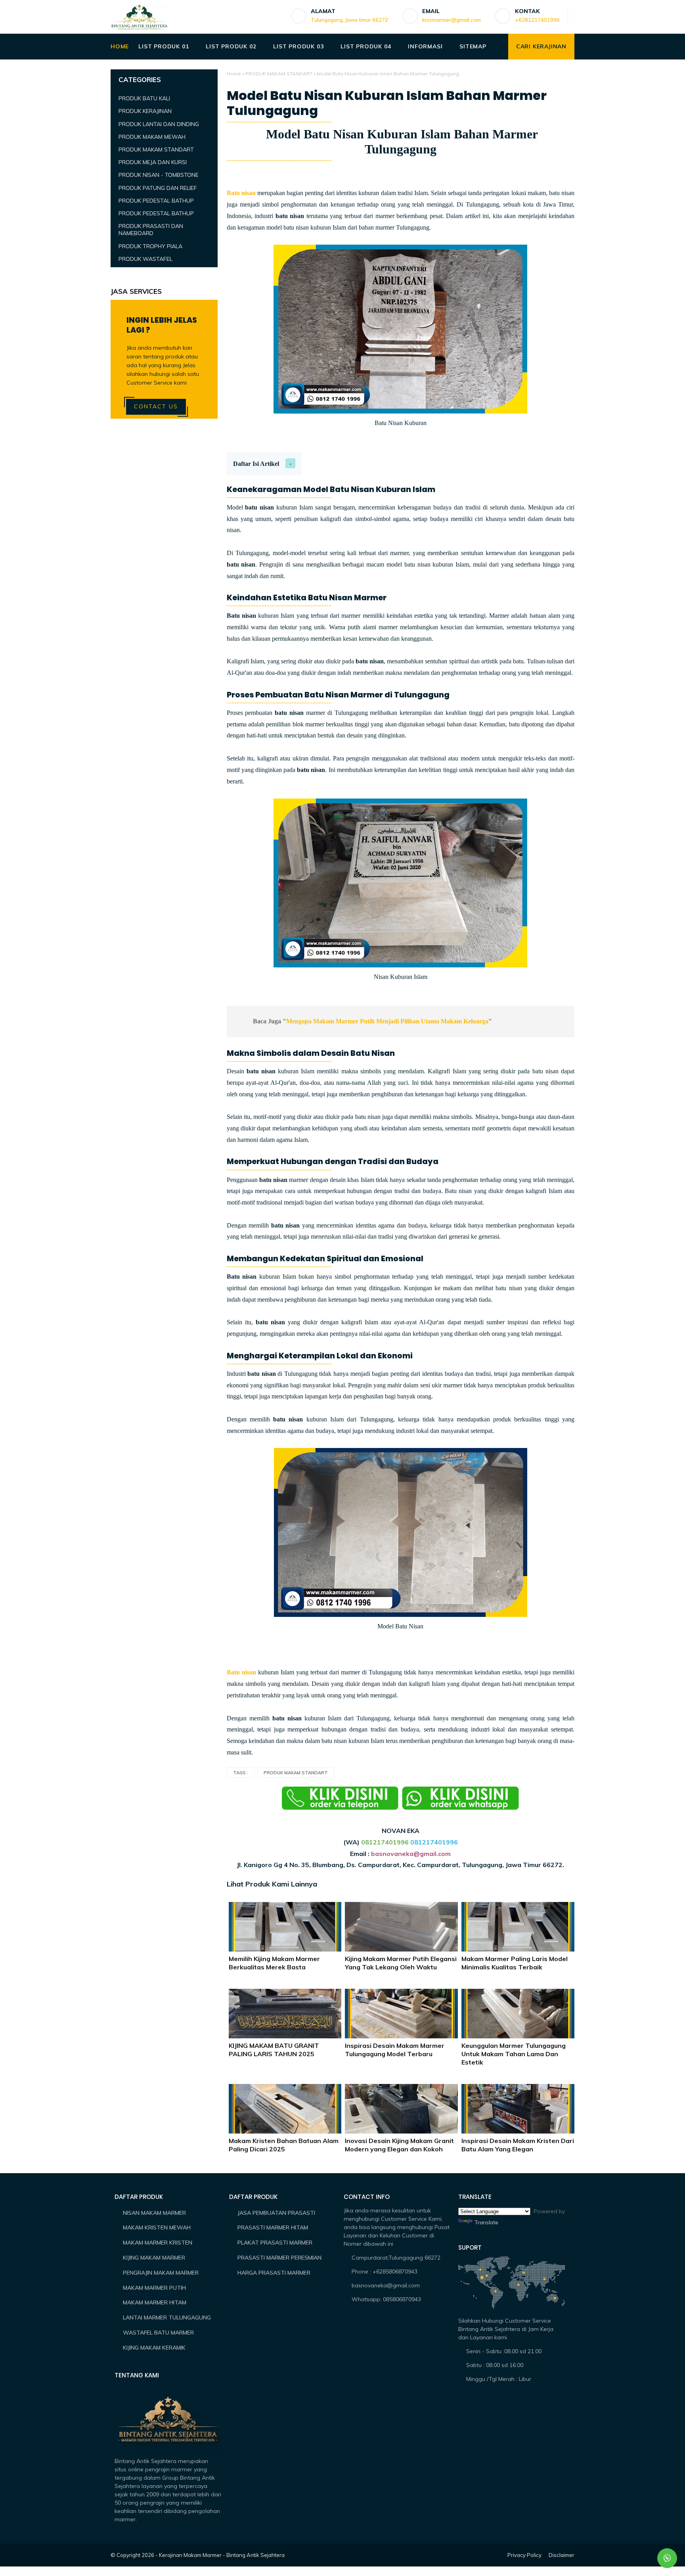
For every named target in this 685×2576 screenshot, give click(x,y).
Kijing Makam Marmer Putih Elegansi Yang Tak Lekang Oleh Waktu (401, 1963)
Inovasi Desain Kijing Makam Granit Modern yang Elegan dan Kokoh (399, 2145)
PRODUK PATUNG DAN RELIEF (158, 188)
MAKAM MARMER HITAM (155, 2302)
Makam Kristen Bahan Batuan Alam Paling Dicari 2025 (284, 2145)
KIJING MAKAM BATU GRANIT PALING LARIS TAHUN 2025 (274, 2050)
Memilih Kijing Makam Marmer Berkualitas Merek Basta (274, 1963)
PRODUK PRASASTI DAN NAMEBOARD (151, 230)
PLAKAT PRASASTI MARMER (275, 2243)
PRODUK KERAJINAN (145, 111)
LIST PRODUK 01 (164, 46)
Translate (486, 2222)
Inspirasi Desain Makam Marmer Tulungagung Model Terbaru (395, 2050)
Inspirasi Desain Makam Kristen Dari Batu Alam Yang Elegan (518, 2145)
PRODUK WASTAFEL (145, 259)
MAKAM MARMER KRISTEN (158, 2243)
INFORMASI (425, 46)
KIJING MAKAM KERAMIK (154, 2348)
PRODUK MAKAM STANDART (279, 74)
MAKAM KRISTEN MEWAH (157, 2227)
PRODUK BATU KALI (144, 98)
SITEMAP (473, 46)
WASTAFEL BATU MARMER (158, 2333)
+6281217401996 (537, 20)
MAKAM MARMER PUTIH (154, 2288)
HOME (120, 46)
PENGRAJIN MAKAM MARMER (161, 2273)
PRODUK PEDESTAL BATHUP (156, 201)
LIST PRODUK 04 (366, 46)
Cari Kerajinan (541, 46)
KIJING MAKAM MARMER (154, 2258)
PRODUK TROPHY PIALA (150, 246)
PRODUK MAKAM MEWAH (152, 137)
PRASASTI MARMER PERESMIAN (279, 2258)
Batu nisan (241, 193)
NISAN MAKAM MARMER (154, 2213)
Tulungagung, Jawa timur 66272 (349, 20)
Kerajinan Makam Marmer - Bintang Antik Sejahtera (222, 2555)
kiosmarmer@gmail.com (452, 20)
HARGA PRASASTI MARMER (274, 2273)
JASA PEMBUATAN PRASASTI (276, 2213)
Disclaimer (562, 2555)
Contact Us (156, 406)
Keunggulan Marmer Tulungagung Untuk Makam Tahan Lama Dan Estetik (514, 2054)
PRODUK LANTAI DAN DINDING (159, 124)
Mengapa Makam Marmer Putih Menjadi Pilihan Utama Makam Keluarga (387, 1021)
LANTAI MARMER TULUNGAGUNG (167, 2317)
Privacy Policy (524, 2555)
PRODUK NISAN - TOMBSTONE (159, 175)
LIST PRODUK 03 (298, 46)
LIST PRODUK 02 (231, 46)
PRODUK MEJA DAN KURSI (153, 162)
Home (234, 74)
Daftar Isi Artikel (256, 464)
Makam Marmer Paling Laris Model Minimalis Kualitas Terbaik (515, 1963)
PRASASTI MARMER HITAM (273, 2227)
